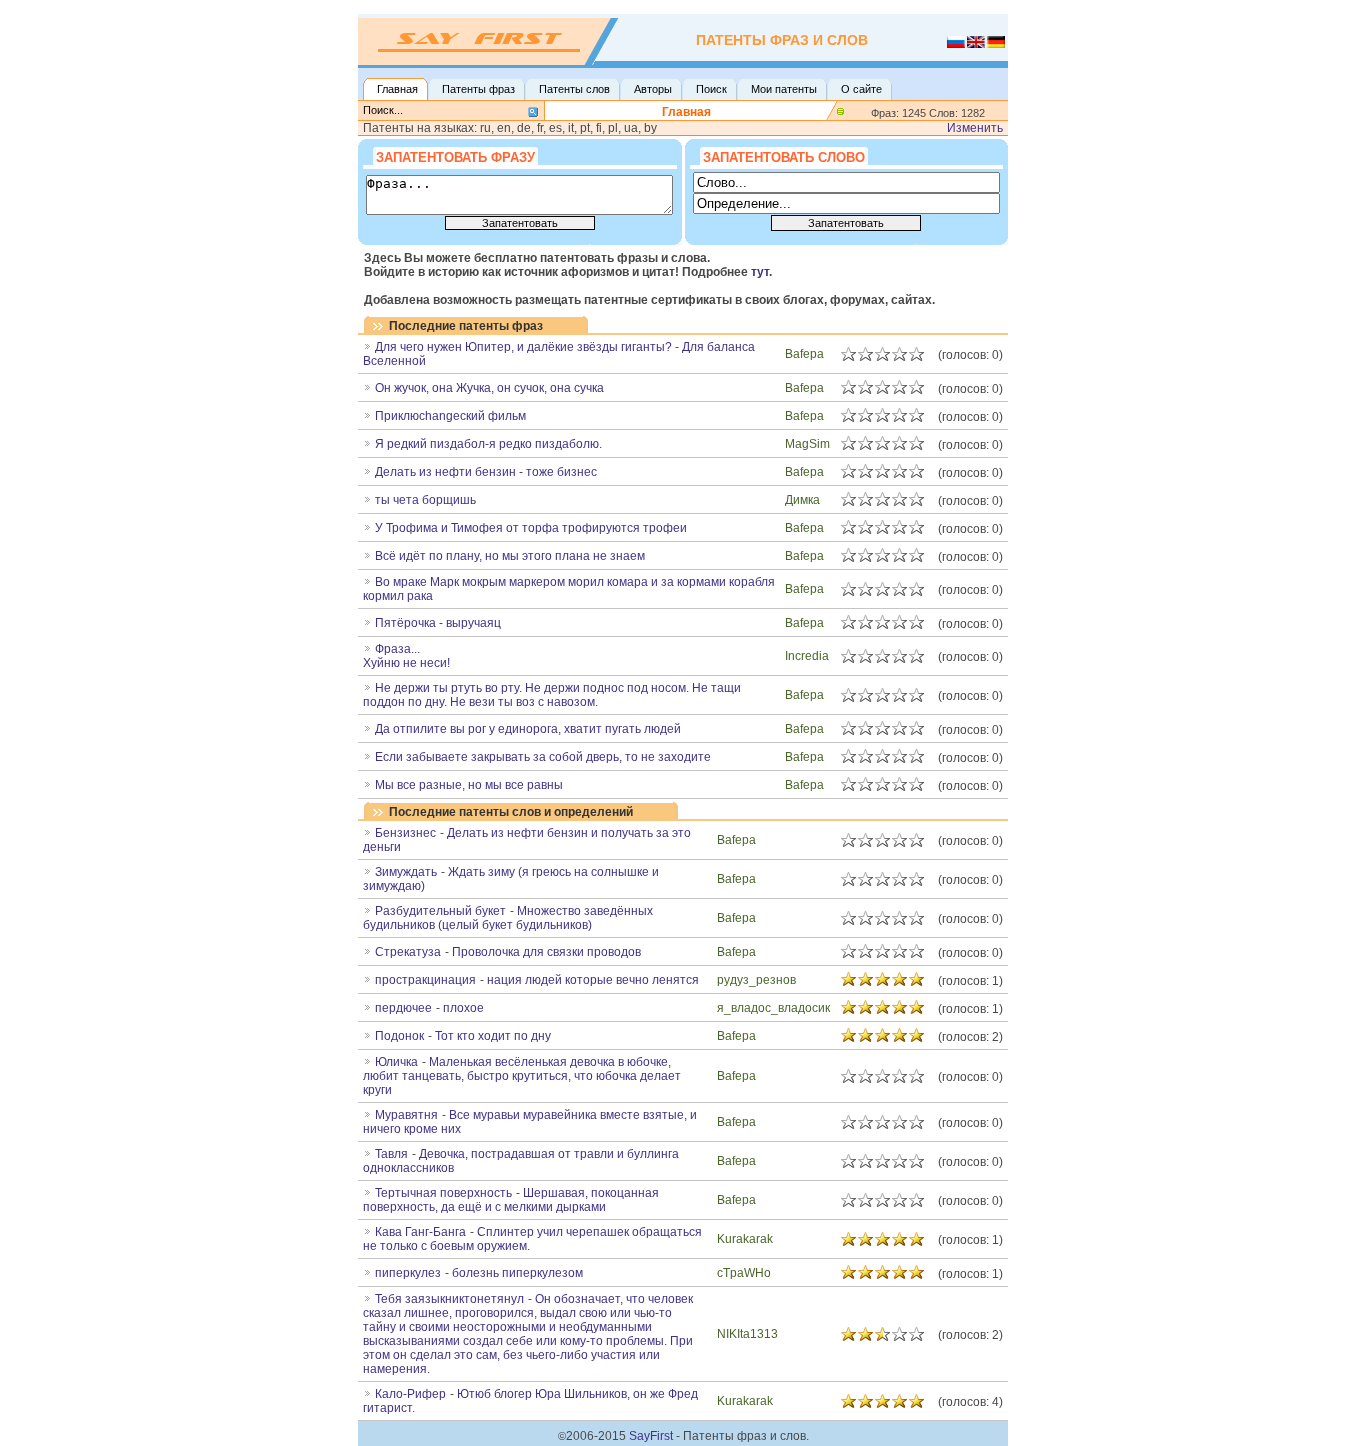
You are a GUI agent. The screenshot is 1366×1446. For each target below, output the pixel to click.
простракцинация (425, 980)
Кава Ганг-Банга (420, 1232)
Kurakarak (745, 1239)
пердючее (403, 1008)
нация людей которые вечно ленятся (593, 980)
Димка (802, 500)
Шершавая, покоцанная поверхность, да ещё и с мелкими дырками (511, 1200)
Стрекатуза (408, 952)
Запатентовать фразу (455, 157)
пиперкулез (408, 1273)
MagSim (807, 444)
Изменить (975, 128)
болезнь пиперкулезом (517, 1273)
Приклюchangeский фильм (450, 416)
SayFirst (651, 1436)
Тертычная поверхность (443, 1193)
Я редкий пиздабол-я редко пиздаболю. (488, 444)
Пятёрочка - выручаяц (438, 623)
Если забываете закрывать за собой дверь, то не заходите (543, 757)
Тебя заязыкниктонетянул (449, 1299)
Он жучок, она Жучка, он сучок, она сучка (489, 388)
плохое (463, 1008)
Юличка (396, 1062)
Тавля (391, 1154)
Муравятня (406, 1115)
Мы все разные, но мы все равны (469, 785)
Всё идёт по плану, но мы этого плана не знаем (510, 556)
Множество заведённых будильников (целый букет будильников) (508, 918)
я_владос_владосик (773, 1008)
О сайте (861, 89)
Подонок (399, 1036)
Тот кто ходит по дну (493, 1036)
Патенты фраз (478, 89)
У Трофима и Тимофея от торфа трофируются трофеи (531, 528)
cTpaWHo (744, 1273)
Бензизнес (405, 833)
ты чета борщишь (425, 500)
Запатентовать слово (784, 157)
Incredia (807, 656)
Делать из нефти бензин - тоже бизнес (486, 472)
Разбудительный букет (440, 911)
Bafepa (804, 354)
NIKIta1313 (747, 1334)
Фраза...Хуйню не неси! (406, 656)
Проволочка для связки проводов (546, 952)
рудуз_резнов (756, 980)
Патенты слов (574, 89)
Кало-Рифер (410, 1394)
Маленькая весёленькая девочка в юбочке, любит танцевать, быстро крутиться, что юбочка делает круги (522, 1076)
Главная (397, 89)
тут (760, 272)
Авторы (653, 89)
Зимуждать (406, 872)
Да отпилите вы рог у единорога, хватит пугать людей (528, 729)
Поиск (711, 89)
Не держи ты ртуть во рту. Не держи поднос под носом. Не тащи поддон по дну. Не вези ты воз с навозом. (552, 695)
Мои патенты (784, 89)
